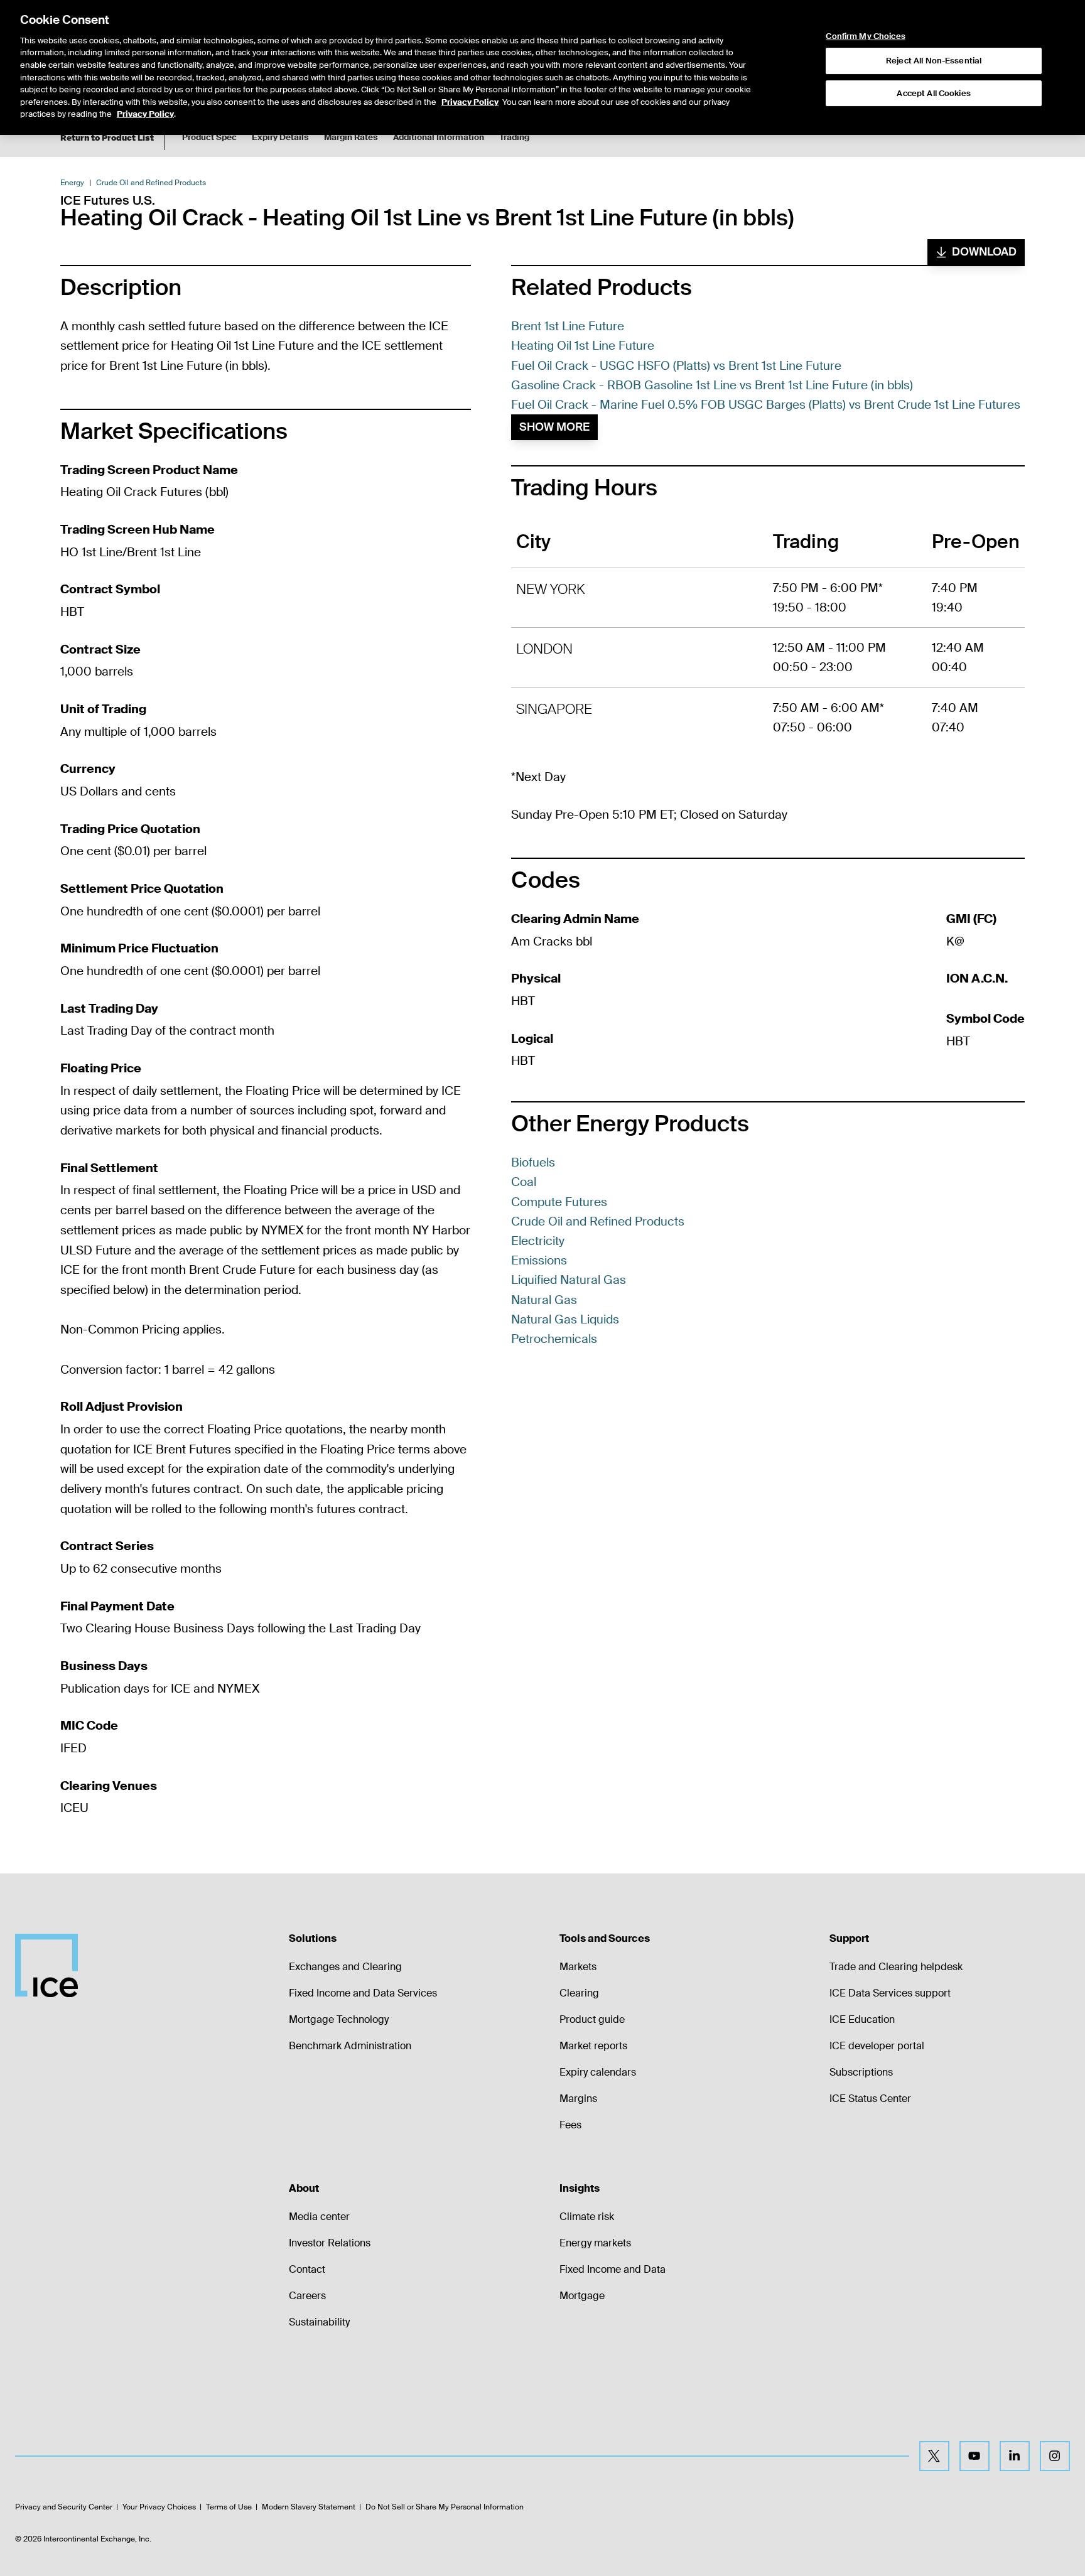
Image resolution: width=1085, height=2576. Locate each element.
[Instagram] (1055, 2456)
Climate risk (587, 2217)
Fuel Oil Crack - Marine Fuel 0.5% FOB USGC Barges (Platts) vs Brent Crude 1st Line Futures (766, 405)
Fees (570, 2125)
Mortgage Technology (339, 2019)
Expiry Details (280, 137)
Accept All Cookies (933, 93)
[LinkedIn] (1015, 2456)
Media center (319, 2217)
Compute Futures (559, 1202)
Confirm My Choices (865, 36)
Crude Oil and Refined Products (151, 183)
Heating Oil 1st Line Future (583, 346)
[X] (934, 2456)
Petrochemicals (554, 1339)
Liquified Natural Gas (569, 1280)
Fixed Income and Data (613, 2269)
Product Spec (209, 137)
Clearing (579, 1993)
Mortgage (582, 2296)
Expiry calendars (598, 2072)
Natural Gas (544, 1300)
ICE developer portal (877, 2046)
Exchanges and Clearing (345, 1967)
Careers (307, 2296)
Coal (524, 1182)
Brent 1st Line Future (568, 326)
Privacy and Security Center (64, 2507)
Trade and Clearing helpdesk (896, 1967)
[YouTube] (974, 2456)
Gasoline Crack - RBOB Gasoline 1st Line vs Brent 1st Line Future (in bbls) (712, 385)
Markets (578, 1967)
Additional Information (439, 137)
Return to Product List (107, 138)
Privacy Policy (470, 102)
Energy (72, 183)
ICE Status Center (870, 2099)
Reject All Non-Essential (934, 61)
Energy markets (595, 2243)
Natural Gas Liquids (565, 1319)
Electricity (538, 1241)
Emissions (539, 1260)
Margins (578, 2099)
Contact (307, 2269)
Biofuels (533, 1162)
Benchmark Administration (350, 2046)
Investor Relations (330, 2243)
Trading (514, 137)
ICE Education (862, 2019)
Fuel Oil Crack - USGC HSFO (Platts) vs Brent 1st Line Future (676, 366)
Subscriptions (861, 2072)
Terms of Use (229, 2507)
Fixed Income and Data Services (363, 1993)
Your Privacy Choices (159, 2507)
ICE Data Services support (890, 1993)
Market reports (593, 2046)
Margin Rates (351, 137)
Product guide (592, 2019)
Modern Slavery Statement (309, 2507)
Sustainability (319, 2322)
